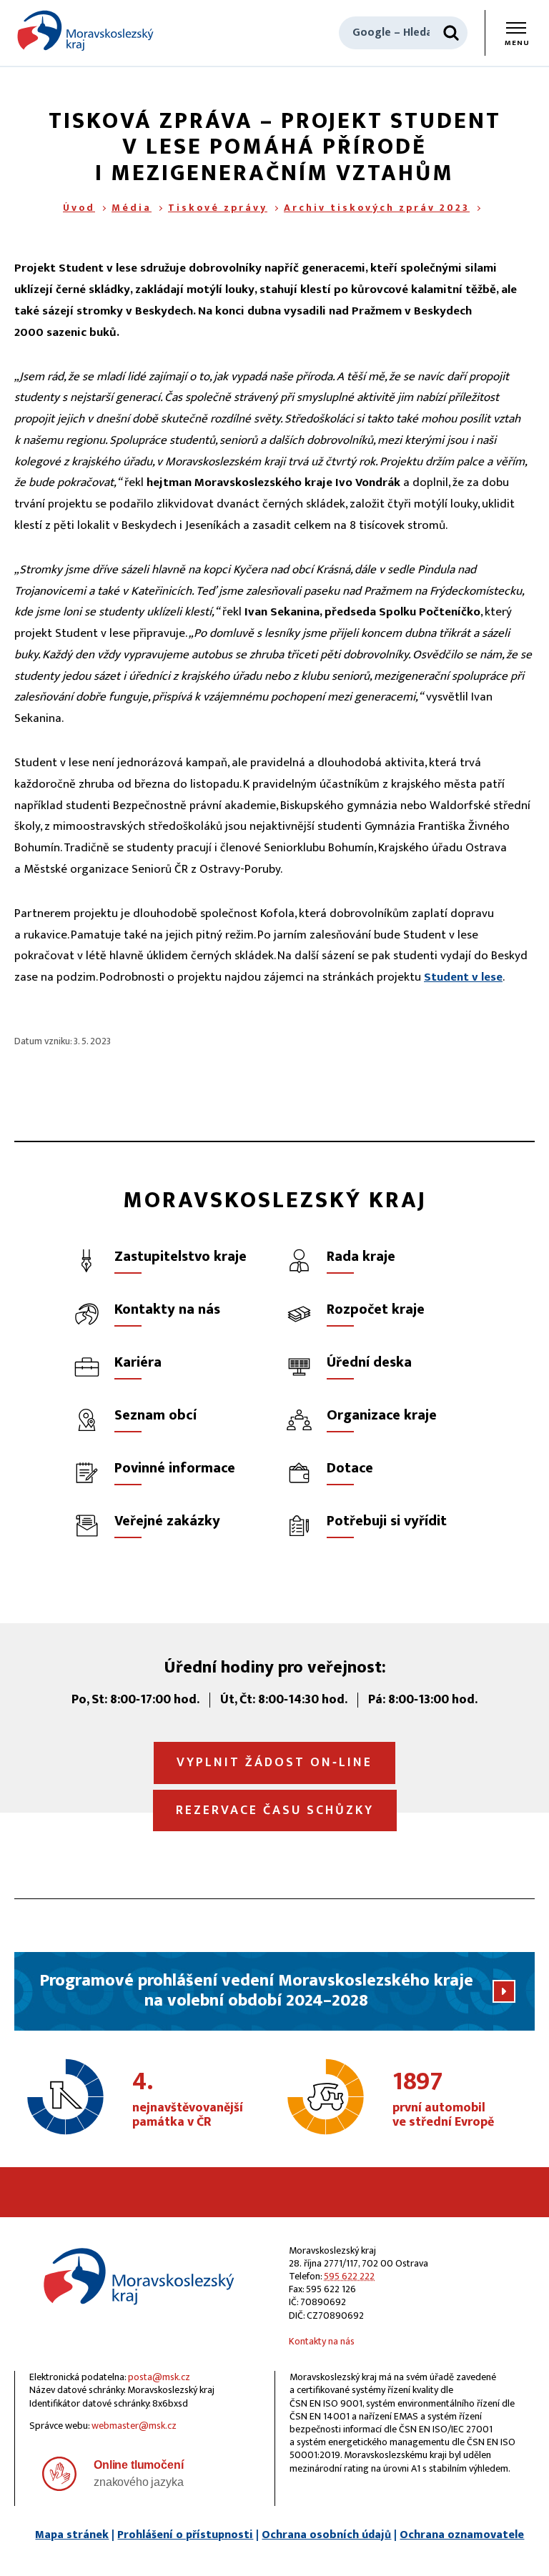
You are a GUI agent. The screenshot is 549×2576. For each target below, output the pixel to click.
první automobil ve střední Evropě (443, 2100)
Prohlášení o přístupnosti (185, 2535)
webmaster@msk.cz (134, 2426)
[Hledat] (451, 33)
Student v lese (463, 977)
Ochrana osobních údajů (326, 2535)
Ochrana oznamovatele (462, 2535)
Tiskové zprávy (218, 208)
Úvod (79, 208)
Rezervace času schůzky (275, 1810)
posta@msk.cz (159, 2377)
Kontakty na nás (322, 2341)
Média (132, 208)
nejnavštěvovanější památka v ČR (188, 2100)
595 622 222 (349, 2276)
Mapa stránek (72, 2535)
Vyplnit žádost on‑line (274, 1763)
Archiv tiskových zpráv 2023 (377, 208)
